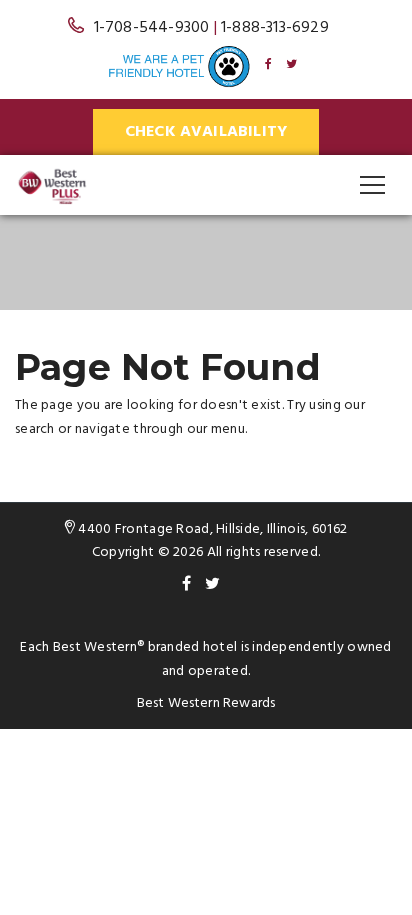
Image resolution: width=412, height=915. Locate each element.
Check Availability (206, 132)
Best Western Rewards (206, 703)
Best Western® (99, 647)
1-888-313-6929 (275, 28)
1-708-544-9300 (152, 28)
